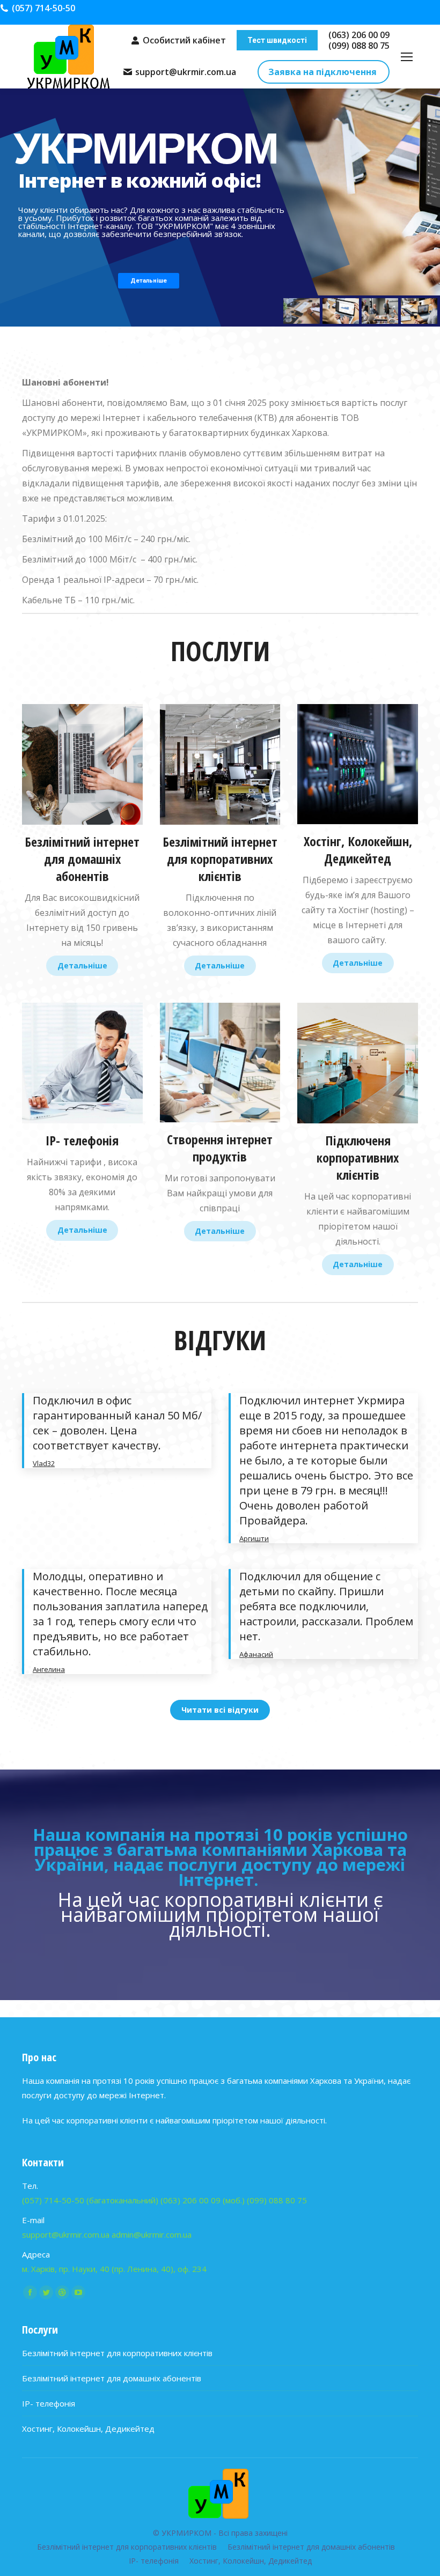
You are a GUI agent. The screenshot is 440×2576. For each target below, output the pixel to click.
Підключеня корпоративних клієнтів (358, 1157)
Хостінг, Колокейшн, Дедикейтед (358, 850)
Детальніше (82, 965)
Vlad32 (44, 1463)
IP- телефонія (82, 1140)
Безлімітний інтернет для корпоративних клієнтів (220, 859)
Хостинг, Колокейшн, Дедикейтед (88, 2429)
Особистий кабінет (184, 40)
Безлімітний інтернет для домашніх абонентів (82, 859)
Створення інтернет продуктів (220, 1148)
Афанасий (256, 1654)
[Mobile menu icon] (407, 57)
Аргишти (254, 1538)
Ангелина (49, 1669)
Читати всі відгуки (220, 1710)
